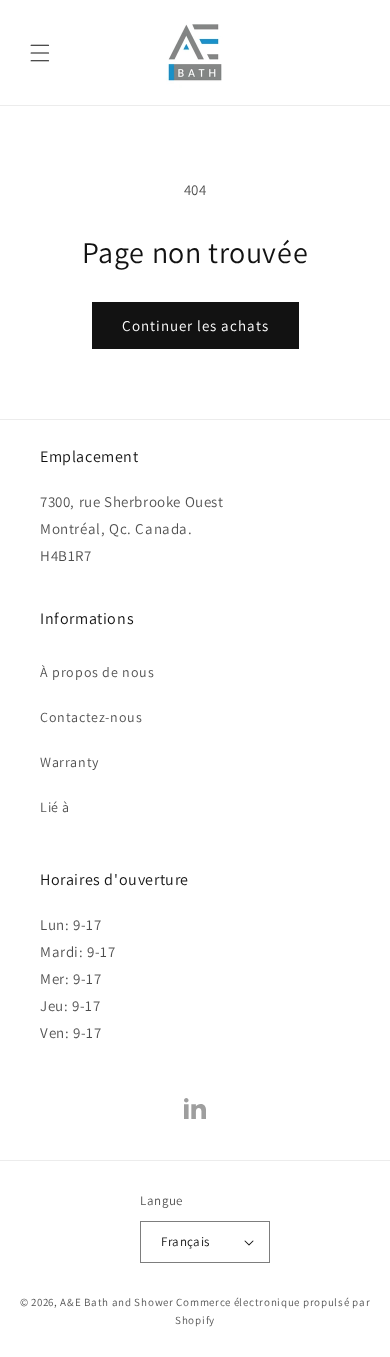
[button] (40, 53)
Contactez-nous (91, 717)
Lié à (55, 807)
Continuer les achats (195, 325)
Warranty (69, 762)
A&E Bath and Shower (116, 1302)
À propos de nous (97, 672)
